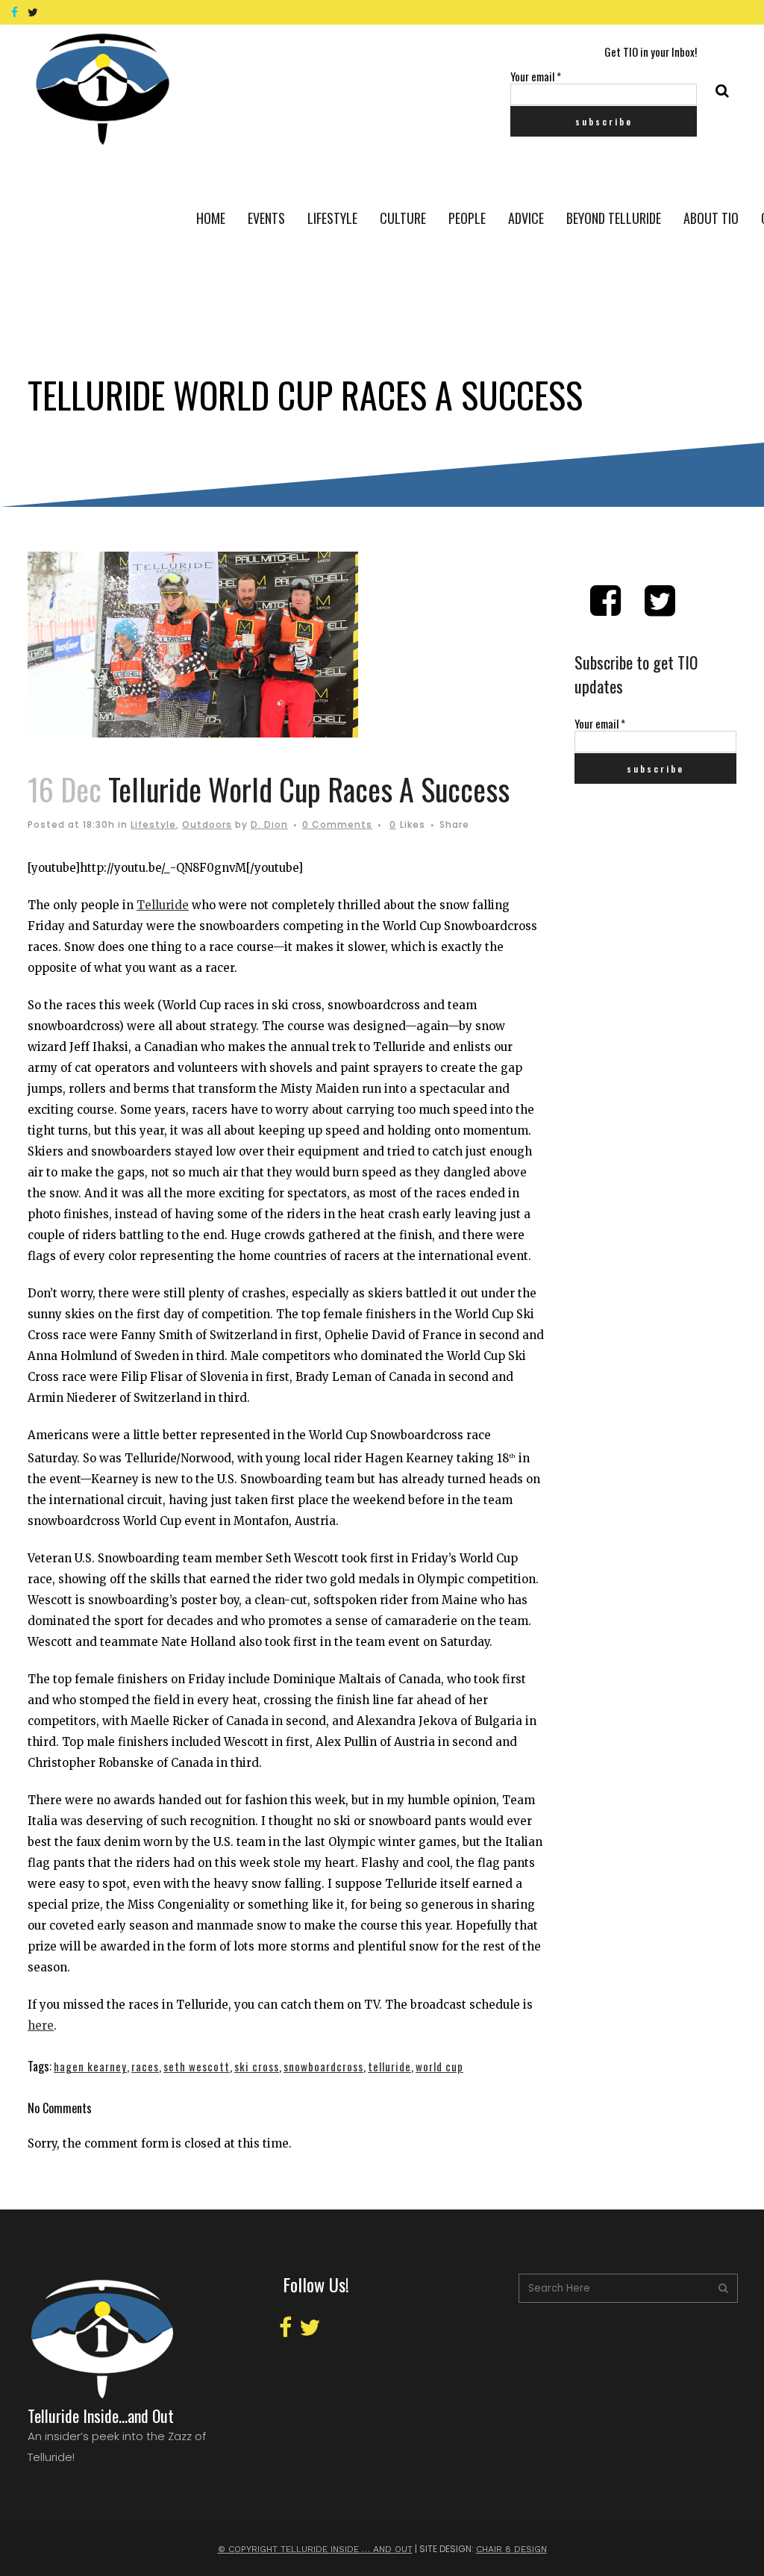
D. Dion (269, 824)
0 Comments (337, 824)
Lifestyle (153, 824)
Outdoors (207, 824)
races (145, 2066)
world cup (439, 2066)
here (41, 2025)
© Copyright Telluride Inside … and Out (315, 2549)
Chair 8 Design (511, 2549)
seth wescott (197, 2066)
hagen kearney (90, 2066)
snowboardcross (323, 2066)
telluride (389, 2066)
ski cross (257, 2066)
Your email (536, 76)
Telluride (163, 905)
